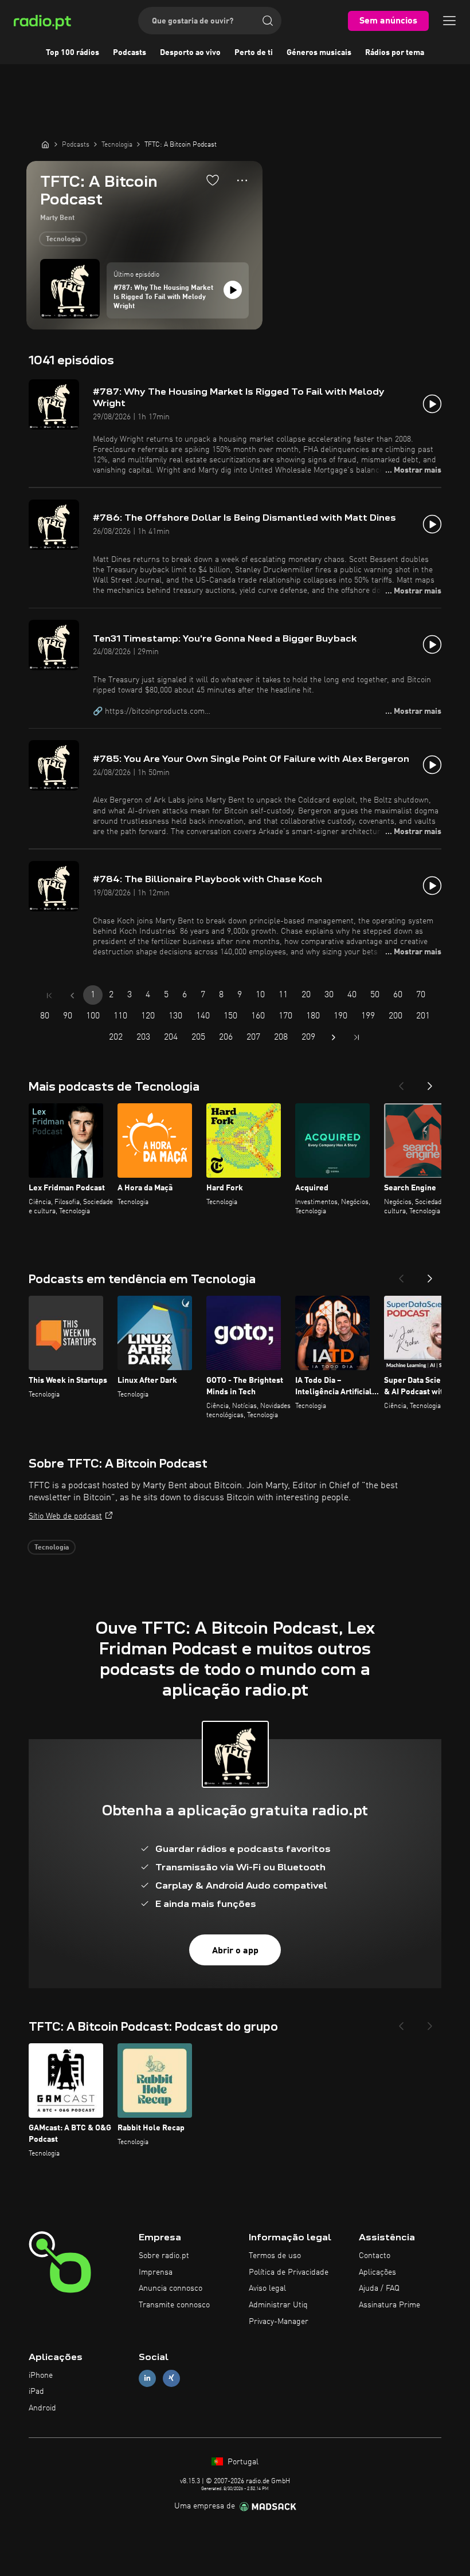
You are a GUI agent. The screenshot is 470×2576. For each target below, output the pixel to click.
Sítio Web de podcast (65, 1516)
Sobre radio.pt (164, 2256)
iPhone (41, 2376)
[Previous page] (72, 996)
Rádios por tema (395, 53)
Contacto (375, 2256)
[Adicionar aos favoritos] (213, 180)
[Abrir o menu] (449, 21)
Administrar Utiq (278, 2305)
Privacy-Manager (279, 2322)
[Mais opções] (242, 180)
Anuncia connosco (171, 2288)
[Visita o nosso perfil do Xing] (171, 2378)
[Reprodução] (233, 290)
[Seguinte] (430, 1083)
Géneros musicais (319, 53)
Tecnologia (63, 239)
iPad (36, 2392)
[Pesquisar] (268, 21)
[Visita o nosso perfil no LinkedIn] (147, 2378)
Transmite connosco (174, 2305)
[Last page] (357, 1037)
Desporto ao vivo (190, 53)
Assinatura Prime (389, 2305)
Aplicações (377, 2272)
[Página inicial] (45, 144)
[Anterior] (401, 1083)
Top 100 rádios (73, 53)
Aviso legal (267, 2288)
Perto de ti (254, 53)
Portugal (242, 2462)
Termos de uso (275, 2256)
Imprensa (156, 2272)
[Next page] (334, 1037)
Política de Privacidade (289, 2272)
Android (42, 2408)
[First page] (49, 996)
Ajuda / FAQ (379, 2288)
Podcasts (130, 53)
